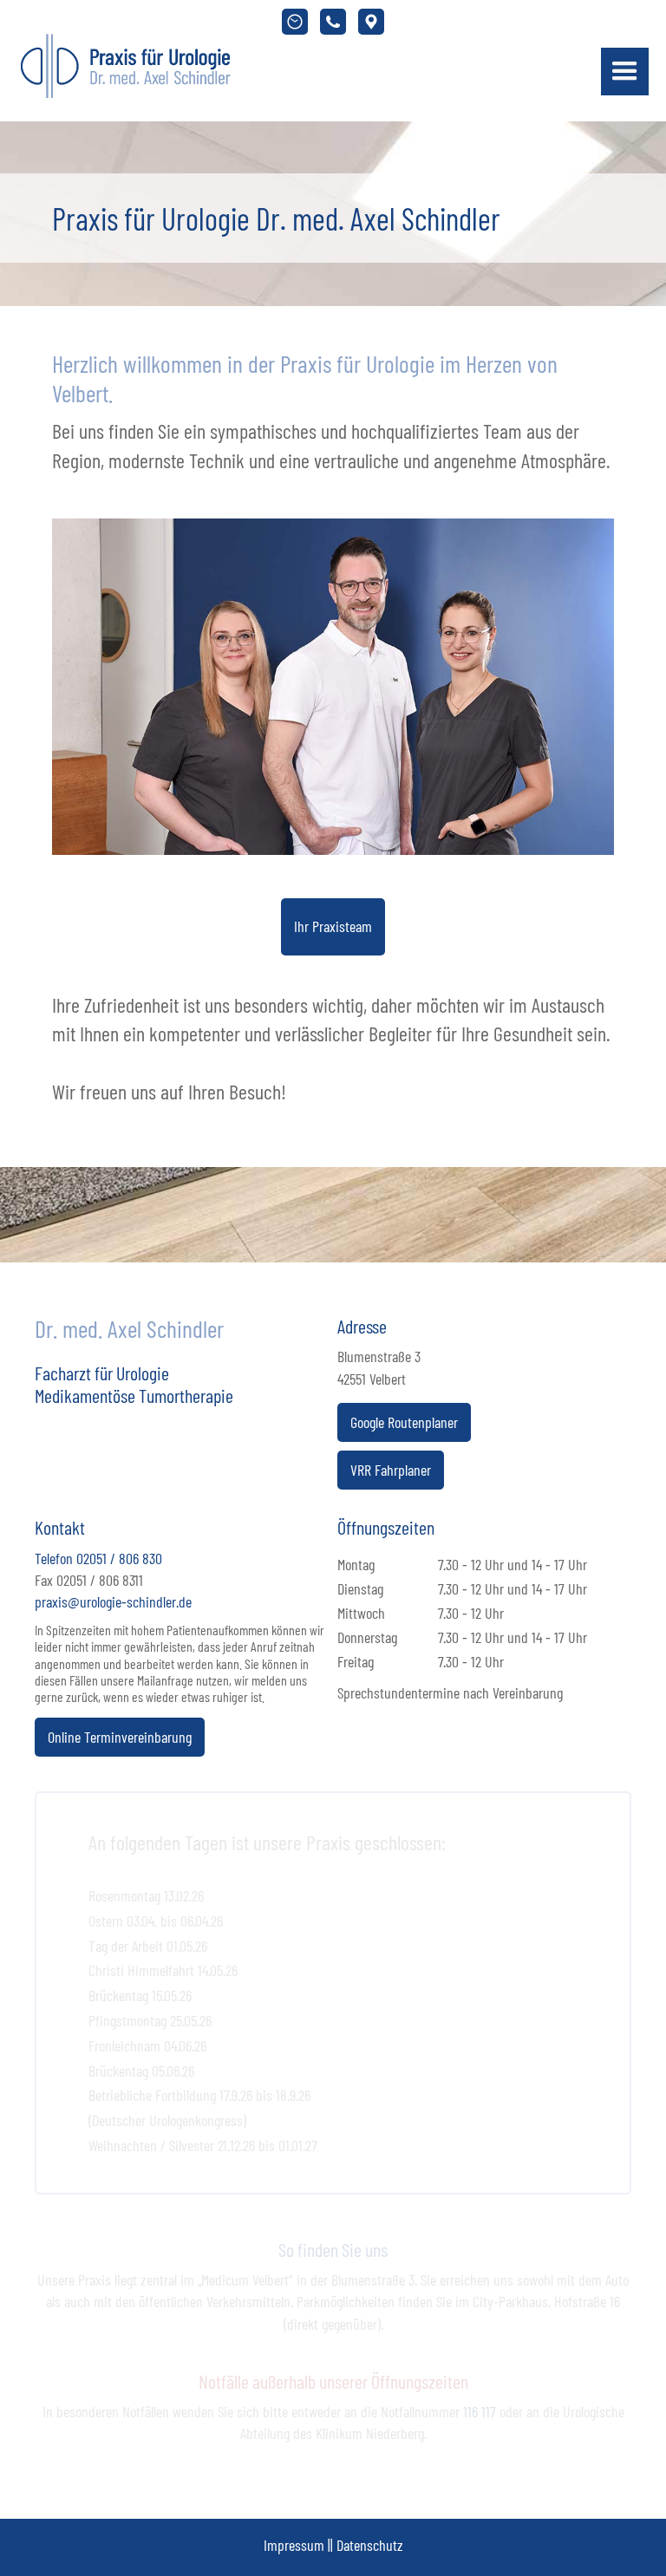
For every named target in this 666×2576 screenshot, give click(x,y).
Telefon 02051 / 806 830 (98, 1558)
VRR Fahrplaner (391, 1470)
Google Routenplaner (404, 1422)
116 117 (480, 2411)
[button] (625, 72)
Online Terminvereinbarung (120, 1737)
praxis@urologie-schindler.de (113, 1601)
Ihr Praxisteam (333, 926)
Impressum (294, 2545)
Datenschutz (370, 2545)
